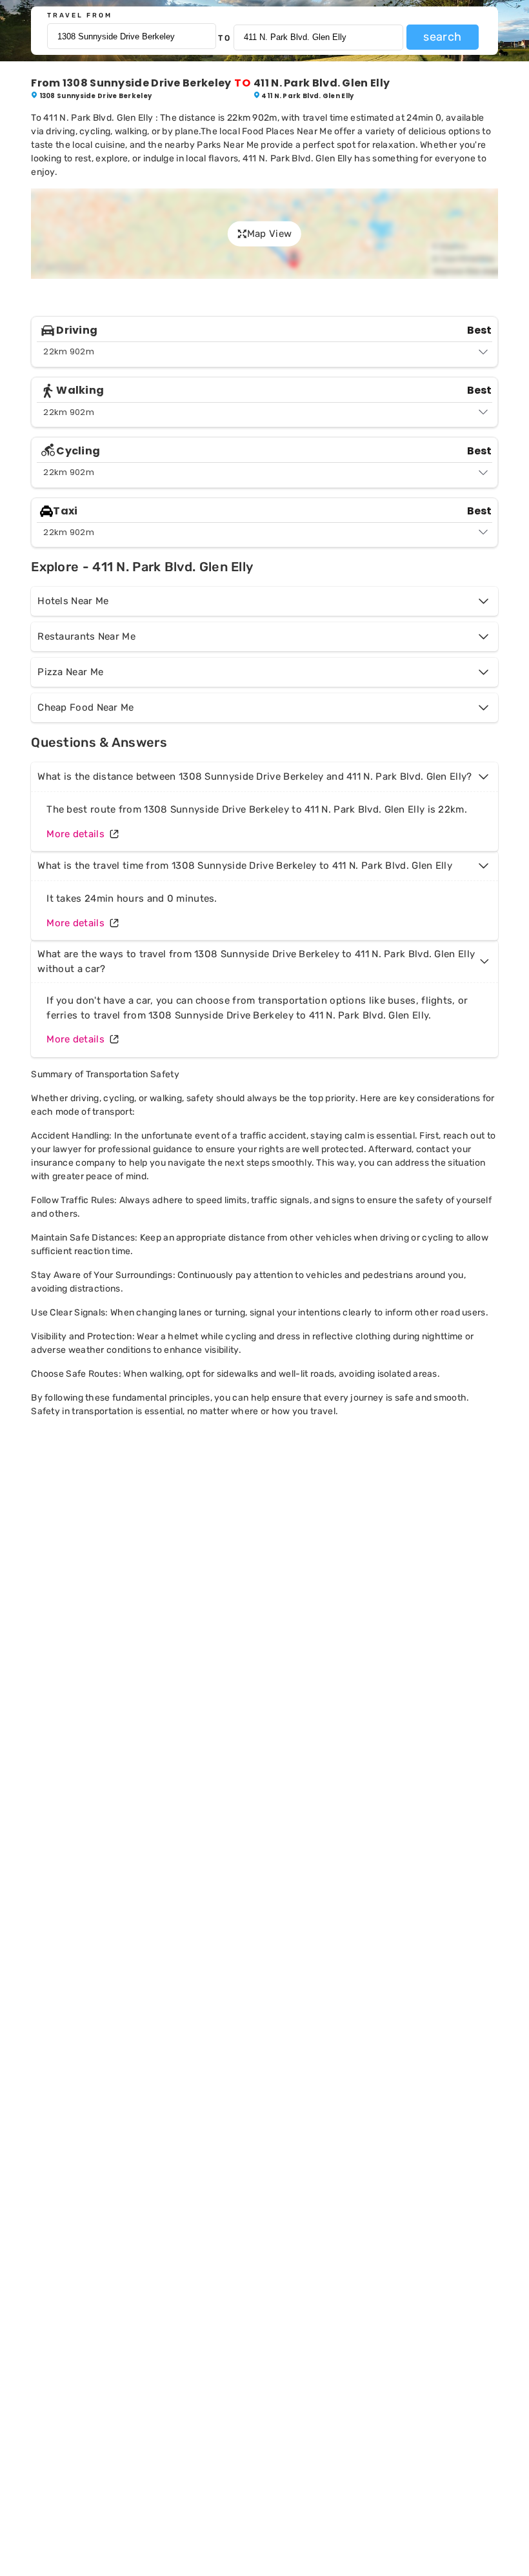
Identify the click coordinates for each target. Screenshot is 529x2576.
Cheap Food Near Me (85, 707)
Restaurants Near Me (86, 636)
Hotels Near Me (73, 601)
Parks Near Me (228, 145)
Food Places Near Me (287, 131)
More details (75, 834)
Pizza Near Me (70, 672)
